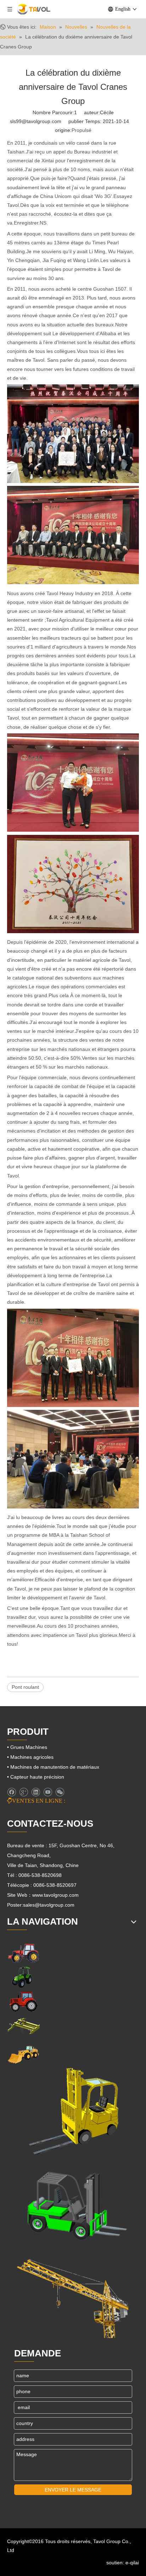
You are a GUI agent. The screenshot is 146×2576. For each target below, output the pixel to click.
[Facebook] (12, 1792)
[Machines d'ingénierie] (23, 2054)
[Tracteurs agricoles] (23, 2002)
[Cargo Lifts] (73, 2112)
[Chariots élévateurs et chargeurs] (73, 2203)
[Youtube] (48, 1792)
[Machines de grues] (73, 2294)
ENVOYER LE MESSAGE (73, 2490)
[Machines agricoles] (23, 1953)
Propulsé (82, 130)
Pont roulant (25, 1687)
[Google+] (24, 1792)
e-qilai (132, 2563)
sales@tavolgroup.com (49, 1905)
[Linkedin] (36, 1792)
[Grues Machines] (23, 2026)
